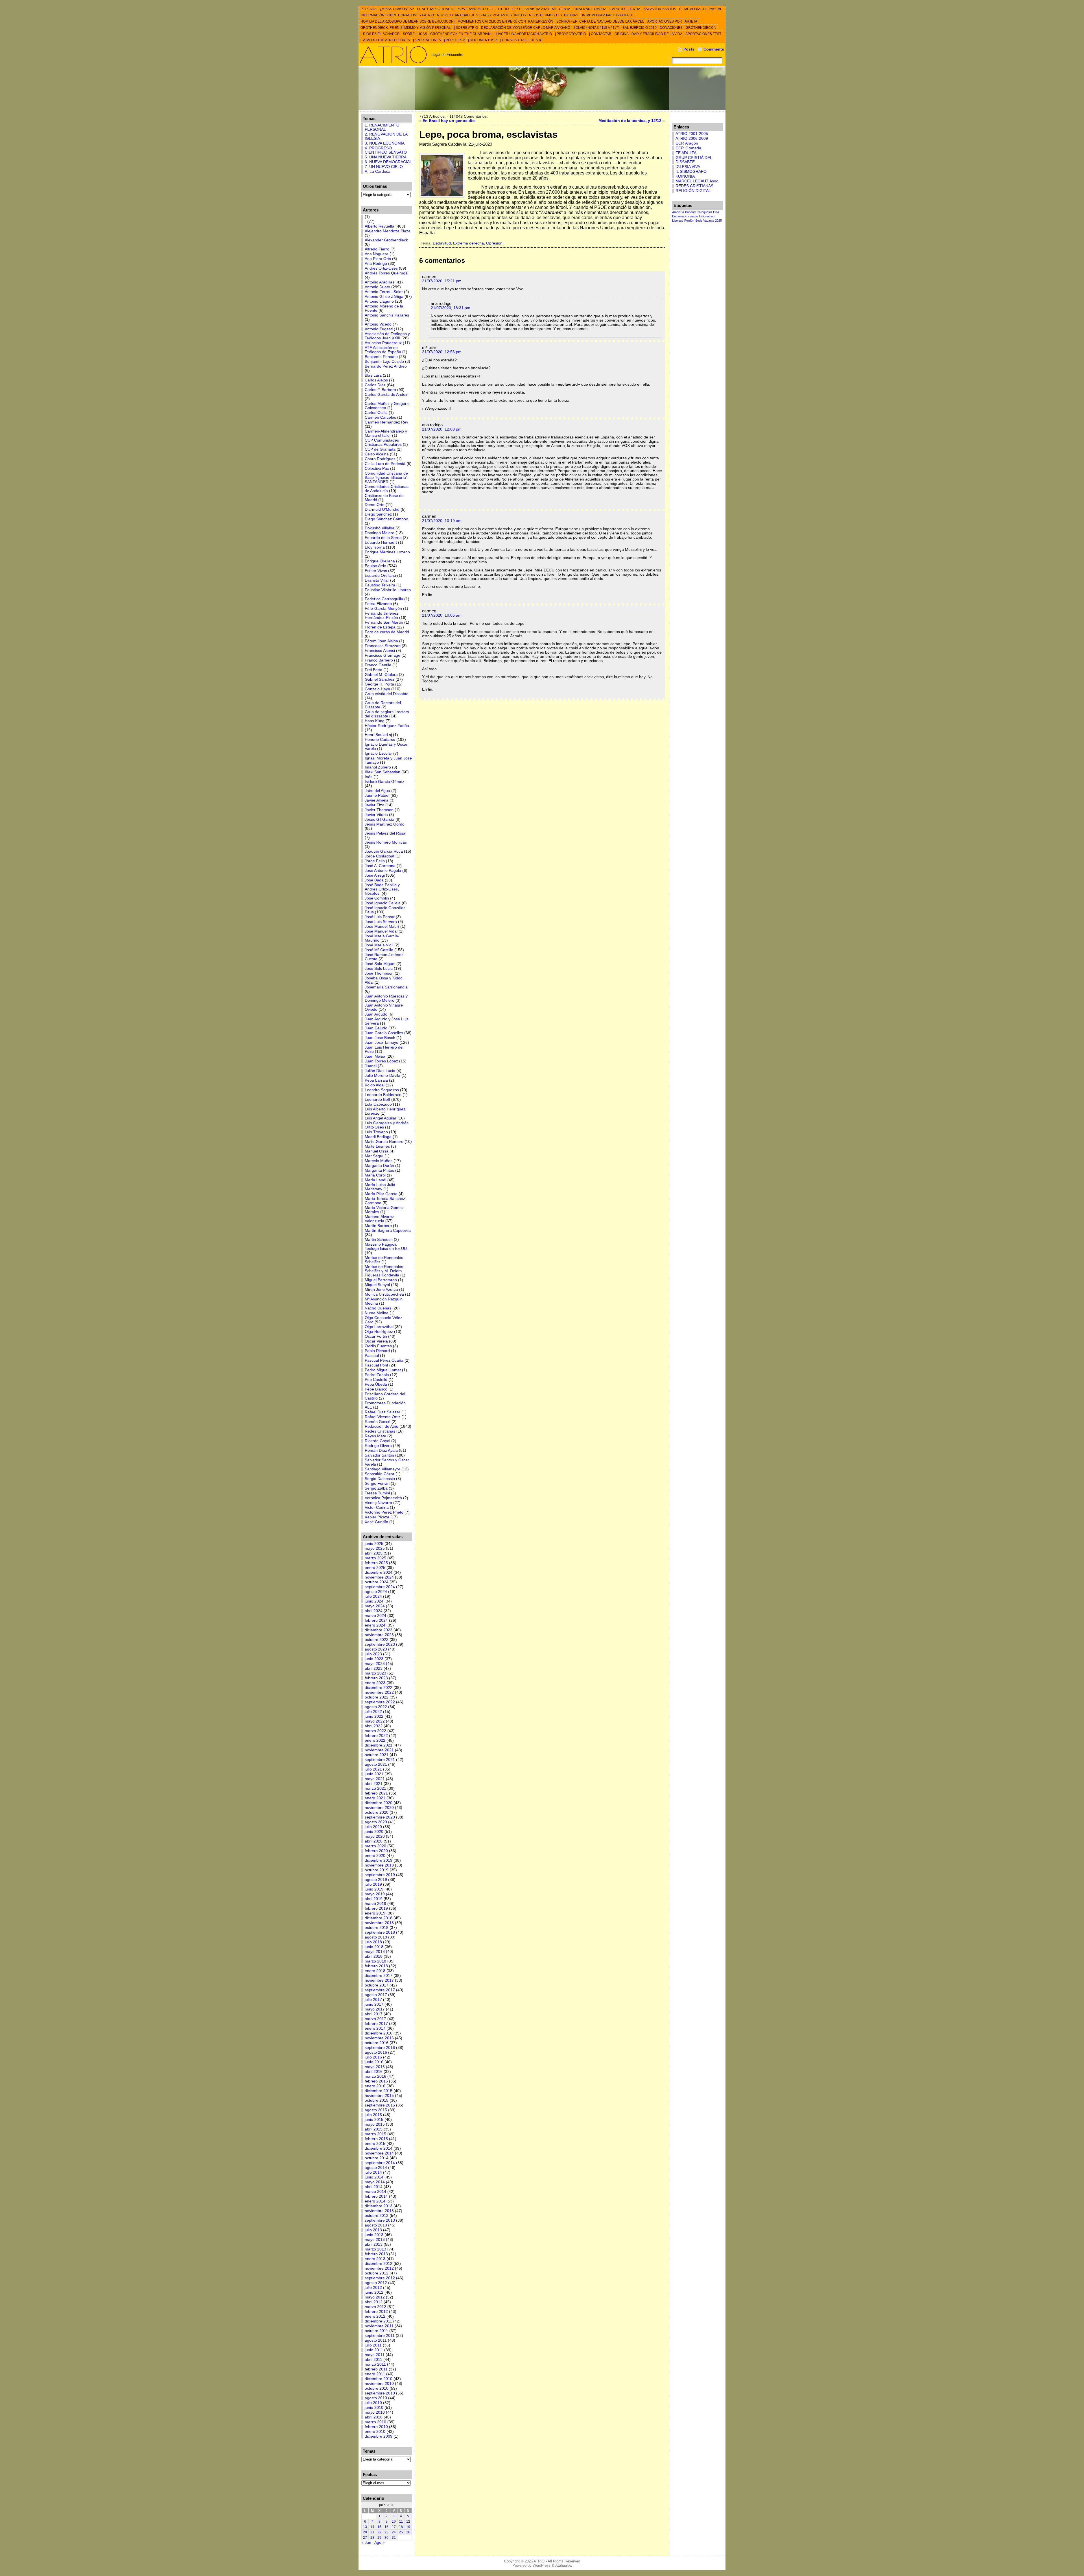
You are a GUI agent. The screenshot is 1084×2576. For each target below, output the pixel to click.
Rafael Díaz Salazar (383, 1412)
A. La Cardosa (378, 172)
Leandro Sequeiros (382, 1090)
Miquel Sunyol (377, 1285)
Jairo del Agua (377, 791)
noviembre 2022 (379, 1692)
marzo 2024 (375, 1616)
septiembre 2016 (380, 2048)
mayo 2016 (375, 2067)
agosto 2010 (376, 2398)
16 (386, 2527)
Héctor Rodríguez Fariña (387, 726)
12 (408, 2522)
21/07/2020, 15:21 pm (442, 281)
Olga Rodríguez (379, 1332)
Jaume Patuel (377, 795)
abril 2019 (374, 1899)
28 (372, 2538)
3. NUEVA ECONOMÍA (385, 143)
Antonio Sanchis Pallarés (387, 315)
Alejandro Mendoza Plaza (388, 231)
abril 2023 (374, 1668)
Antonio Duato (377, 287)
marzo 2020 (375, 1846)
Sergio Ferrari (377, 1484)
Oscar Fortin (376, 1336)
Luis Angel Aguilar (381, 1118)
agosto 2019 (376, 1880)
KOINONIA (685, 176)
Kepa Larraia (376, 1080)
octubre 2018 (377, 1928)
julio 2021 (373, 1769)
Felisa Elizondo (378, 604)
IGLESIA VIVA (688, 167)
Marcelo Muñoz (379, 1161)
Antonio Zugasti (379, 329)
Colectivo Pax (377, 469)
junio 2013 (374, 2235)
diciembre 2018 (379, 1918)
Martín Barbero (378, 1226)
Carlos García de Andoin (387, 395)
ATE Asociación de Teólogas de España (383, 350)
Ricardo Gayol (377, 1441)
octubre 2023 (377, 1640)
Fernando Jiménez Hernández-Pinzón (382, 615)
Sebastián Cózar (380, 1474)
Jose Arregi (375, 875)
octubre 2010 (377, 2388)
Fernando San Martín (384, 622)
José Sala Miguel (380, 964)
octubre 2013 (377, 2216)
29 (379, 2538)
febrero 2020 (376, 1851)
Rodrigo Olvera (378, 1446)
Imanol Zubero (378, 767)
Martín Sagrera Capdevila (388, 1231)
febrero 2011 (376, 2369)
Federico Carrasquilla (384, 599)
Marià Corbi (375, 1175)
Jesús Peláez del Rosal (385, 833)
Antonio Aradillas (380, 282)
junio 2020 (374, 1832)
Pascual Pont (376, 1365)
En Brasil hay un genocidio (449, 121)
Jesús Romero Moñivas (386, 842)
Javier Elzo (374, 805)
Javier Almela (377, 800)
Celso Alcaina (377, 454)
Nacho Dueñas (378, 1308)
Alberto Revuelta (380, 226)
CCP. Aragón (687, 143)
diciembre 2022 (379, 1688)
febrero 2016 (376, 2081)
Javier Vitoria (376, 815)
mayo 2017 (375, 2009)
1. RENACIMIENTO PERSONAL (382, 127)
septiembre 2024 (380, 1587)
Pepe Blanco (376, 1389)
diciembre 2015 (379, 2091)
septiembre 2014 (380, 2163)
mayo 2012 (375, 2297)
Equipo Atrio (375, 566)
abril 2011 (373, 2360)
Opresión (494, 243)
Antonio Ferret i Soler (384, 292)
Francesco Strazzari (383, 646)
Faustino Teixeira (380, 585)
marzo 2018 (375, 1961)
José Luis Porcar (380, 917)
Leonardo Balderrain (383, 1095)
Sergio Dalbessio (380, 1479)
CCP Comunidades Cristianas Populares (383, 442)
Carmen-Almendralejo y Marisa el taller (386, 433)
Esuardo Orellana (380, 576)
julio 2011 (373, 2345)
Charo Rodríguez (380, 459)
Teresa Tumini (377, 1493)
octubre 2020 (377, 1812)
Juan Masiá (375, 1056)
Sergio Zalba (376, 1488)
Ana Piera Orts (378, 259)
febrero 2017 (376, 2024)
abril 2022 (374, 1726)
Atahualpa (563, 2565)
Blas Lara (373, 375)
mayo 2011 (375, 2355)
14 (372, 2527)
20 (365, 2532)
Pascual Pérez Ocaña (384, 1360)
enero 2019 (375, 1913)
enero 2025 (375, 1568)
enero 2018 (375, 1971)
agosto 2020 (376, 1822)
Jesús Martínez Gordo (385, 824)
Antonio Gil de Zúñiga (384, 297)
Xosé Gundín (376, 1522)
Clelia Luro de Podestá (385, 464)
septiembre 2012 (380, 2278)
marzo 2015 (375, 2134)
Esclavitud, (443, 243)
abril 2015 (374, 2129)
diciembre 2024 (379, 1572)
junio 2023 (374, 1659)
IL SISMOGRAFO (691, 172)
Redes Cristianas (380, 1431)
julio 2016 (373, 2057)
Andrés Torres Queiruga (386, 273)
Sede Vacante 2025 (709, 221)
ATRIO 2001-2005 (692, 134)
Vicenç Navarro (378, 1503)
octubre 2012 (377, 2273)
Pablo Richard (377, 1351)
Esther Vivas (376, 571)
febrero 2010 (376, 2427)
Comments (714, 49)
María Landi (375, 1180)
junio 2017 (374, 2004)
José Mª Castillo (379, 950)
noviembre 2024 (379, 1577)
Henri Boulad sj (378, 735)
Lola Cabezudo (378, 1104)
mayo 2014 (375, 2182)
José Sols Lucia (379, 969)
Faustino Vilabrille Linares (388, 590)
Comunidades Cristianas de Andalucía (387, 489)
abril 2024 (374, 1611)
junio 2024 (374, 1601)
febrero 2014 (376, 2196)
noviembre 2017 (379, 1980)
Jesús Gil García (380, 819)
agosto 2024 (376, 1592)
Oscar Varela (376, 1341)
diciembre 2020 (379, 1803)
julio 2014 (373, 2172)
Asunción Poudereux (383, 343)
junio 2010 (374, 2408)
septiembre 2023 (380, 1644)
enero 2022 (375, 1740)
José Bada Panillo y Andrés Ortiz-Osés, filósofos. (382, 889)
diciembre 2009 (379, 2436)
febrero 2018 (376, 1966)
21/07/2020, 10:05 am (442, 615)
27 (365, 2538)
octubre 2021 (377, 1755)
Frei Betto (373, 670)
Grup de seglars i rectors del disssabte (387, 714)
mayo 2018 (375, 1952)
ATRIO (539, 2561)
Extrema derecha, (470, 243)
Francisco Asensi (380, 651)
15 (379, 2527)
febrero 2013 (376, 2254)
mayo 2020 (375, 1836)
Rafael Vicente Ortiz (383, 1417)
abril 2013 (374, 2244)
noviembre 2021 (379, 1750)
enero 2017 (375, 2028)
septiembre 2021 (380, 1760)
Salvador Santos (379, 1455)
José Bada (374, 880)
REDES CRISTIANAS (694, 186)
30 (386, 2538)
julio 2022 (373, 1712)
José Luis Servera (381, 922)
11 (401, 2522)
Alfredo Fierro (377, 249)
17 (394, 2527)
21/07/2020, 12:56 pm (442, 352)
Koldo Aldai (375, 1085)
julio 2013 (373, 2230)
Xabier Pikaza (377, 1517)
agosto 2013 (376, 2225)
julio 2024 (373, 1596)
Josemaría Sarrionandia (386, 987)
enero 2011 (375, 2374)
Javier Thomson (379, 810)
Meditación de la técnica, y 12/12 (630, 121)
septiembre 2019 (380, 1875)
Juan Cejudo (376, 1028)
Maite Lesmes (377, 1146)
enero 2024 (375, 1625)
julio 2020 (373, 1827)
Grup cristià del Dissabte (387, 694)
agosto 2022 (376, 1707)
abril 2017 (374, 2014)
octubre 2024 (377, 1582)
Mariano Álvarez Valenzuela (379, 1219)
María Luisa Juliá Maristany (380, 1187)
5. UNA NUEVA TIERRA (386, 157)
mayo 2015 (375, 2124)
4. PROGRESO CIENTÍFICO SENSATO (386, 150)
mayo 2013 (375, 2240)
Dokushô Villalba (380, 528)
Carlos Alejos (376, 380)
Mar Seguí (374, 1156)
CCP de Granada (380, 449)
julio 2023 (373, 1654)
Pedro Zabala (377, 1375)
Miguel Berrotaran (381, 1280)
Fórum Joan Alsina (381, 641)
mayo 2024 (375, 1606)
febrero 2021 (376, 1793)
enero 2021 (375, 1798)
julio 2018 (373, 1942)
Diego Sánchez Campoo (386, 519)
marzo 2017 (375, 2019)
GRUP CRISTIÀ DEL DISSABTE (694, 160)
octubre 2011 (376, 2331)
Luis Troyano (376, 1132)
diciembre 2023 (379, 1630)
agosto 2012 (376, 2283)
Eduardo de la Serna (383, 538)
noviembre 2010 (379, 2384)
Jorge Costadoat (380, 856)
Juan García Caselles (384, 1033)
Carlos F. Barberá (380, 390)
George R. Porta (379, 684)
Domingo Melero (380, 533)
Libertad (678, 221)
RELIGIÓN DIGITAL (693, 191)
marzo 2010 (375, 2422)
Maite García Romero (384, 1142)
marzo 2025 (375, 1558)
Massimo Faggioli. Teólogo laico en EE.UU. (386, 1246)
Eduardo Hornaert (381, 543)
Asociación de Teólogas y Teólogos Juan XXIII (387, 336)
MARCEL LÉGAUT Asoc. (697, 181)
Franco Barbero (379, 660)
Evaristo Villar (377, 580)
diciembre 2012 (379, 2264)
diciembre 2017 (379, 1976)
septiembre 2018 (380, 1932)
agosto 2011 (376, 2340)
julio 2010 (373, 2403)
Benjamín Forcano (381, 357)
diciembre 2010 (379, 2379)
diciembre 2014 (379, 2148)
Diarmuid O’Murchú (382, 509)
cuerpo (693, 216)
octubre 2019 (377, 1870)
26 (408, 2532)
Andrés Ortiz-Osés (381, 268)
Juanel (371, 1066)
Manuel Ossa (377, 1151)
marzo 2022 (375, 1731)
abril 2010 (374, 2417)
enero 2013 (375, 2259)
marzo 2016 (375, 2076)
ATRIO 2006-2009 (692, 138)
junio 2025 (374, 1544)
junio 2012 (374, 2292)
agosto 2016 (376, 2052)
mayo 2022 (375, 1721)
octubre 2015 (377, 2100)
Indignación (707, 216)
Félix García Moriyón (383, 609)
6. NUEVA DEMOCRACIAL (388, 162)
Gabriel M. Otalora (381, 675)
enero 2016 (375, 2086)
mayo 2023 (375, 1664)
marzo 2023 (375, 1673)
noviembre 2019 (379, 1865)
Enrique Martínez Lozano (387, 552)
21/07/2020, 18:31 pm (451, 308)
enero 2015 (375, 2144)
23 (386, 2532)
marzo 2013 (375, 2249)
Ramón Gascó (378, 1422)
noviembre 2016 (379, 2038)
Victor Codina (377, 1508)
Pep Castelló (376, 1380)
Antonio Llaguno (379, 301)
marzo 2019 (375, 1904)
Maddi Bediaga (378, 1137)
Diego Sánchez (378, 514)
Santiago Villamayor (383, 1469)
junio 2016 (374, 2062)
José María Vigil (379, 945)
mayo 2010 (375, 2412)
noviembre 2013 (379, 2211)
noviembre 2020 (379, 1808)
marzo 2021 (375, 1788)
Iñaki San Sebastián (383, 772)
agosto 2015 (376, 2110)
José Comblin (377, 898)
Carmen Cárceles (380, 417)
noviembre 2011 (379, 2326)
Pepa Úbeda (376, 1384)
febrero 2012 (376, 2312)
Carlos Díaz (375, 385)
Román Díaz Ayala (381, 1450)
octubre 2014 (377, 2158)
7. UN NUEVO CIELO (384, 167)
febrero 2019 (376, 1908)
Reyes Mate (375, 1436)
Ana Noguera (377, 254)
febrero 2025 (376, 1563)
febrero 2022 (376, 1736)
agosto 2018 (376, 1937)
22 (379, 2532)
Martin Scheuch (379, 1240)
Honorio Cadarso (380, 740)
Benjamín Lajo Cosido (384, 362)
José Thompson (379, 973)
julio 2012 (373, 2288)
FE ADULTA (686, 153)
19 (408, 2527)
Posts (689, 49)
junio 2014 (374, 2177)
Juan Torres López (381, 1061)
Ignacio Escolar (378, 753)
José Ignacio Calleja (383, 903)
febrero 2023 (376, 1678)
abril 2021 (374, 1784)
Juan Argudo (376, 1014)
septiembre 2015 (380, 2105)
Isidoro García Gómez (384, 782)
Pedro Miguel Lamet (383, 1370)
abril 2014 (374, 2187)
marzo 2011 (375, 2364)
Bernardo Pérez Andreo (386, 366)
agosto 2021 (376, 1764)
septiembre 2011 (380, 2336)
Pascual (372, 1356)
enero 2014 (375, 2201)
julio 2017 (373, 2000)
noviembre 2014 (379, 2153)
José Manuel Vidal (381, 931)
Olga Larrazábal (379, 1327)
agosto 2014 (376, 2168)
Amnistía (678, 212)
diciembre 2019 (379, 1860)
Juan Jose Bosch (380, 1038)
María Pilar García (381, 1194)
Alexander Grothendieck (386, 240)
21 (372, 2532)
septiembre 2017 (380, 1990)
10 (394, 2522)
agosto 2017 (376, 1995)
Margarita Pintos (379, 1170)
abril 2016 (374, 2072)
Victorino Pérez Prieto (384, 1512)
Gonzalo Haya (377, 689)
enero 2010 (375, 2432)
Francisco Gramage (383, 655)
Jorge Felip (375, 861)
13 (365, 2527)
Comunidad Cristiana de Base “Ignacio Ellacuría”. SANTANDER (387, 478)
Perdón (689, 221)
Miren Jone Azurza (381, 1290)
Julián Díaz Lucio (380, 1071)
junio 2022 (374, 1716)
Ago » (380, 2543)
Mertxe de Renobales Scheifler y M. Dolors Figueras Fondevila (384, 1271)
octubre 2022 (377, 1697)
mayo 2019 (375, 1894)
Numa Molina (377, 1313)
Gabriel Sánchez (380, 679)
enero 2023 (375, 1683)
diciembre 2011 (378, 2321)
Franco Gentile (378, 665)
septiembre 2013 (380, 2220)
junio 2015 (374, 2120)
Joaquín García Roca (384, 851)
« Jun (366, 2543)
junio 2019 (374, 1889)
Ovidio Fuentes (378, 1346)
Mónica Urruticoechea (384, 1294)
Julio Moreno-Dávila (383, 1076)
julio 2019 (373, 1884)
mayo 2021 (375, 1779)
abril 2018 (374, 1956)
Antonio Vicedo (378, 324)
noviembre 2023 (379, 1635)
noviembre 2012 (379, 2268)
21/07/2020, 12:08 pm (442, 429)
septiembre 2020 (380, 1817)
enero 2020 (375, 1856)
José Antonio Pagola (383, 871)
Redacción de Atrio (382, 1426)
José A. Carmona (380, 866)
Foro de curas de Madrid (387, 632)
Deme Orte (375, 505)
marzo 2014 (375, 2192)
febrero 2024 (376, 1620)
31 (394, 2538)
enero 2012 (375, 2316)
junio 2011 (374, 2350)
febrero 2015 (376, 2139)
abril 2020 (374, 1841)
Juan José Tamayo (382, 1043)
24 (394, 2532)
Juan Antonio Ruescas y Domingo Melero (386, 998)
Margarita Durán (379, 1166)
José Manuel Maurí (382, 926)
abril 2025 (374, 1553)
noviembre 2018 (379, 1923)
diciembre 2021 (379, 1745)
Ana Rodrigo (376, 264)
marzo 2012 (375, 2307)
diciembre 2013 (379, 2206)
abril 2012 (374, 2302)
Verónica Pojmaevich (383, 1498)
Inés (369, 777)
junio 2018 (374, 1947)
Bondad (690, 212)
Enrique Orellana (380, 561)
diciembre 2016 (379, 2033)
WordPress (542, 2565)
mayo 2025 (375, 1548)
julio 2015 (373, 2115)
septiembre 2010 (380, 2393)
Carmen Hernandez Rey (386, 422)
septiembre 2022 (380, 1702)
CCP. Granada (688, 148)
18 (401, 2527)
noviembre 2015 (379, 2096)
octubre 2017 (377, 1985)
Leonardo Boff (377, 1100)
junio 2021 (374, 1774)
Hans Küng (375, 721)
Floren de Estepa (380, 627)
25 (401, 2532)
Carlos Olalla (376, 413)
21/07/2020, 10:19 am (442, 521)
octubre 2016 (377, 2043)
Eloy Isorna (375, 547)
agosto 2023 (376, 1649)
